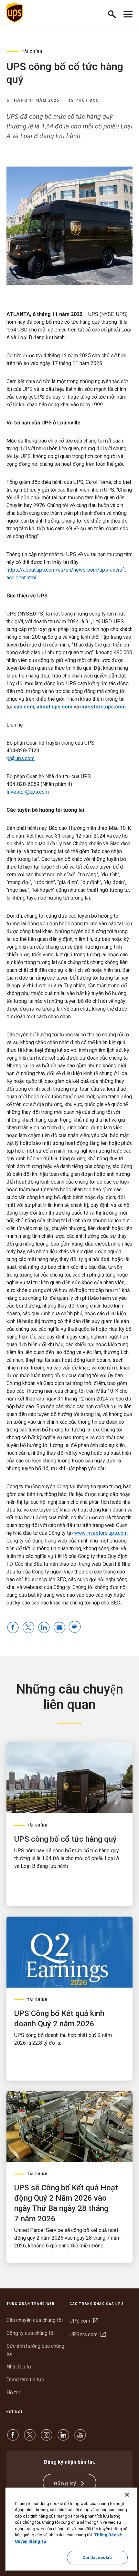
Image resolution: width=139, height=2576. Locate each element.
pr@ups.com (21, 758)
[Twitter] (30, 2438)
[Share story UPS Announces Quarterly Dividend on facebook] (13, 1628)
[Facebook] (13, 2438)
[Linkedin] (63, 2438)
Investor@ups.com (28, 792)
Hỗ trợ (13, 2393)
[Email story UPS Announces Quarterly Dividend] (59, 1628)
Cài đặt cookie (97, 2557)
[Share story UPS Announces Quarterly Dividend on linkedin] (44, 1628)
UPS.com (84, 2321)
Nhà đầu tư (19, 2367)
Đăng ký (66, 2484)
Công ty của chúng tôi (31, 2333)
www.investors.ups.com (101, 1533)
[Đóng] (127, 2495)
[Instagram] (47, 2438)
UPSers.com (88, 2334)
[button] (115, 13)
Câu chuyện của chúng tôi (35, 2320)
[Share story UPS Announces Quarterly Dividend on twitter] (28, 1628)
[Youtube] (80, 2438)
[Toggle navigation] (128, 13)
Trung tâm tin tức (25, 2380)
